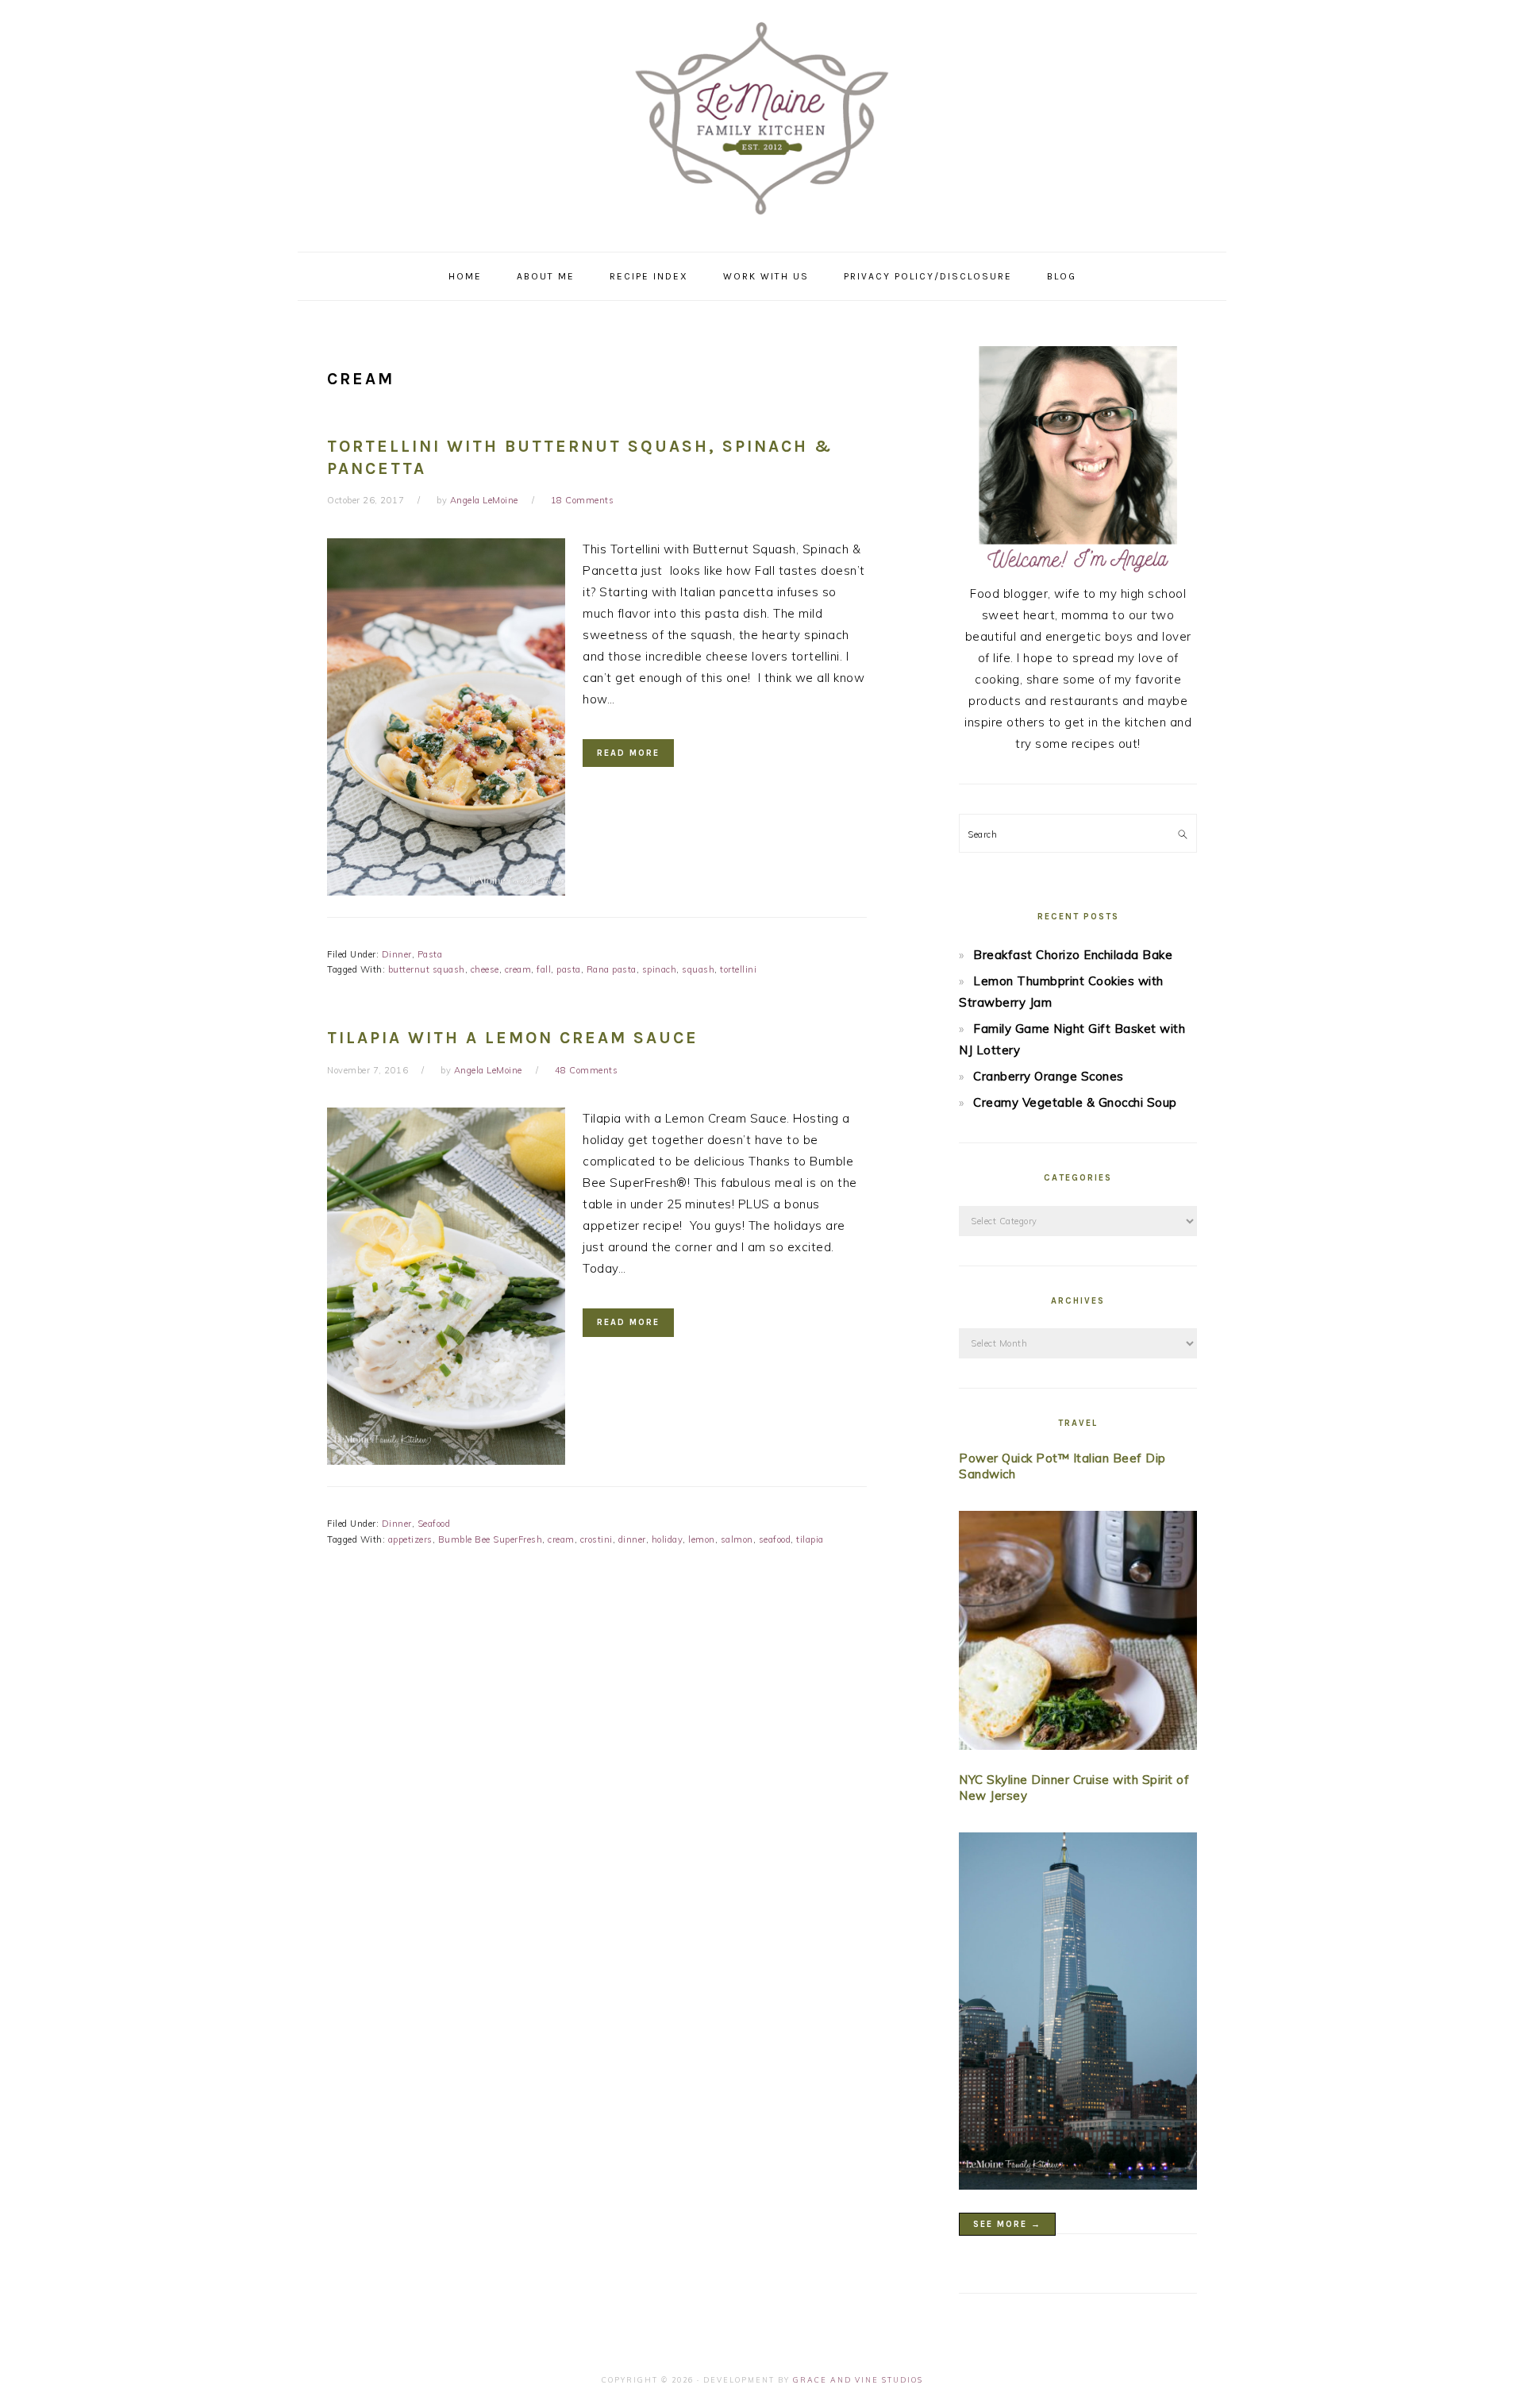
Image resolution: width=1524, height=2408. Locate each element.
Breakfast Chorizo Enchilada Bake (1073, 955)
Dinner (397, 954)
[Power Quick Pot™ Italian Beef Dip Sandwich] (1078, 1634)
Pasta (430, 954)
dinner (632, 1539)
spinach (660, 969)
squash (698, 969)
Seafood (434, 1524)
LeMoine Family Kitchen (762, 121)
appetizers (410, 1539)
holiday (668, 1539)
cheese (485, 969)
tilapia (810, 1539)
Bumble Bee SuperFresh (491, 1539)
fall (544, 969)
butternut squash (427, 969)
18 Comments (583, 500)
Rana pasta (612, 969)
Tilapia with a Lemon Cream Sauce (513, 1038)
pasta (569, 969)
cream (518, 969)
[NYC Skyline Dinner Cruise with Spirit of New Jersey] (1078, 2014)
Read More (628, 753)
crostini (597, 1539)
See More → (1007, 2224)
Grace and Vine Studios (858, 2380)
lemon (702, 1539)
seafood (775, 1539)
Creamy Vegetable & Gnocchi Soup (1075, 1102)
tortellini (738, 969)
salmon (737, 1539)
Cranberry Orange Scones (1049, 1076)
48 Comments (587, 1070)
